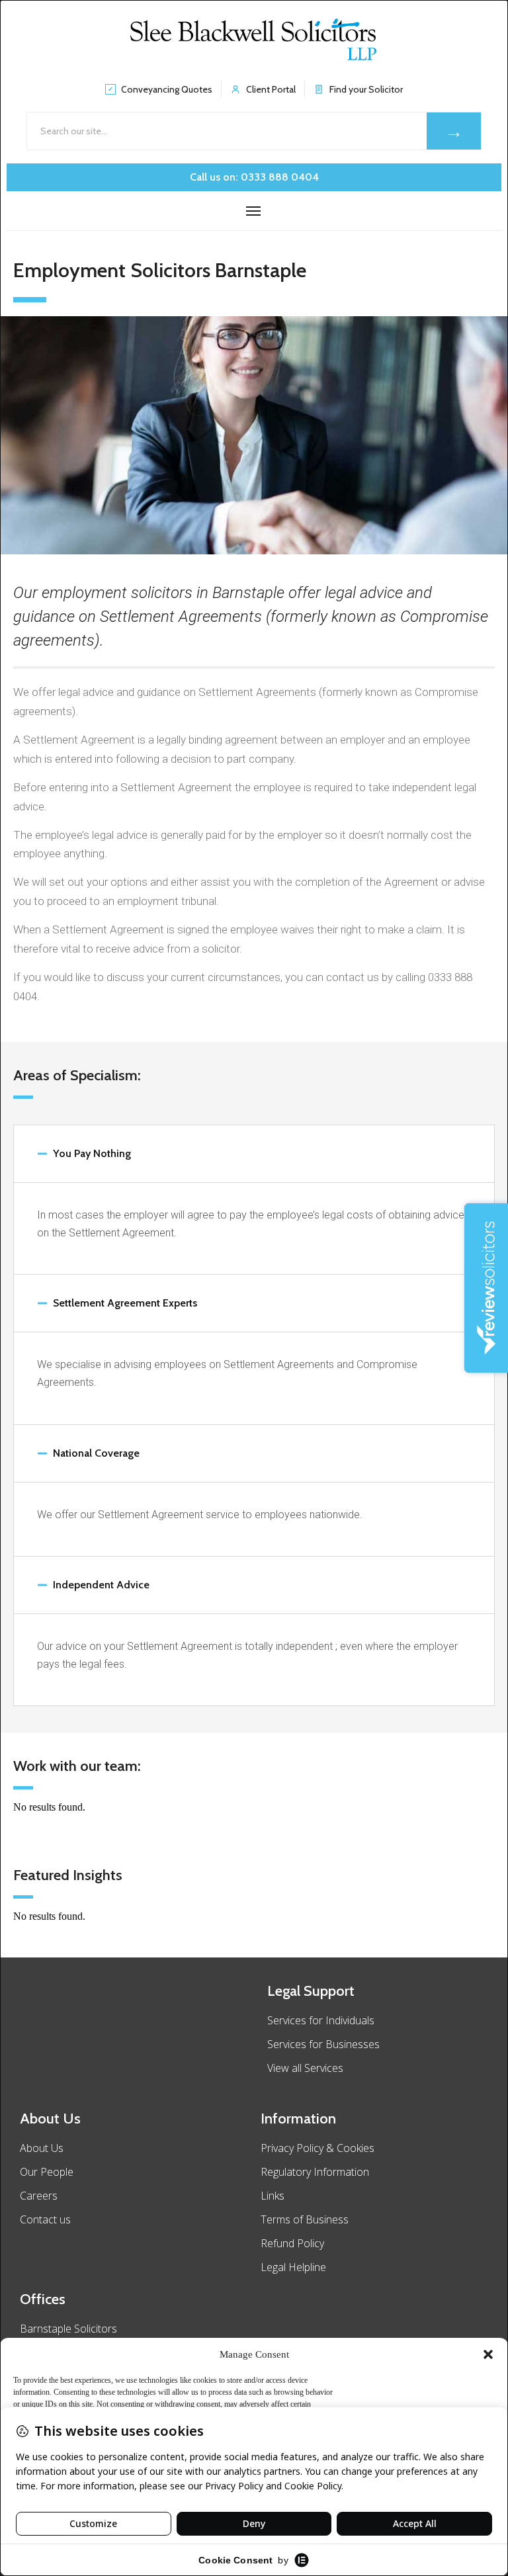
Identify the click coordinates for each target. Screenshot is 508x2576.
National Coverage (96, 1453)
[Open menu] (254, 211)
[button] (488, 2354)
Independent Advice (101, 1585)
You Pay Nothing (92, 1153)
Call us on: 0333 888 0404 (254, 177)
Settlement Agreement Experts (125, 1303)
